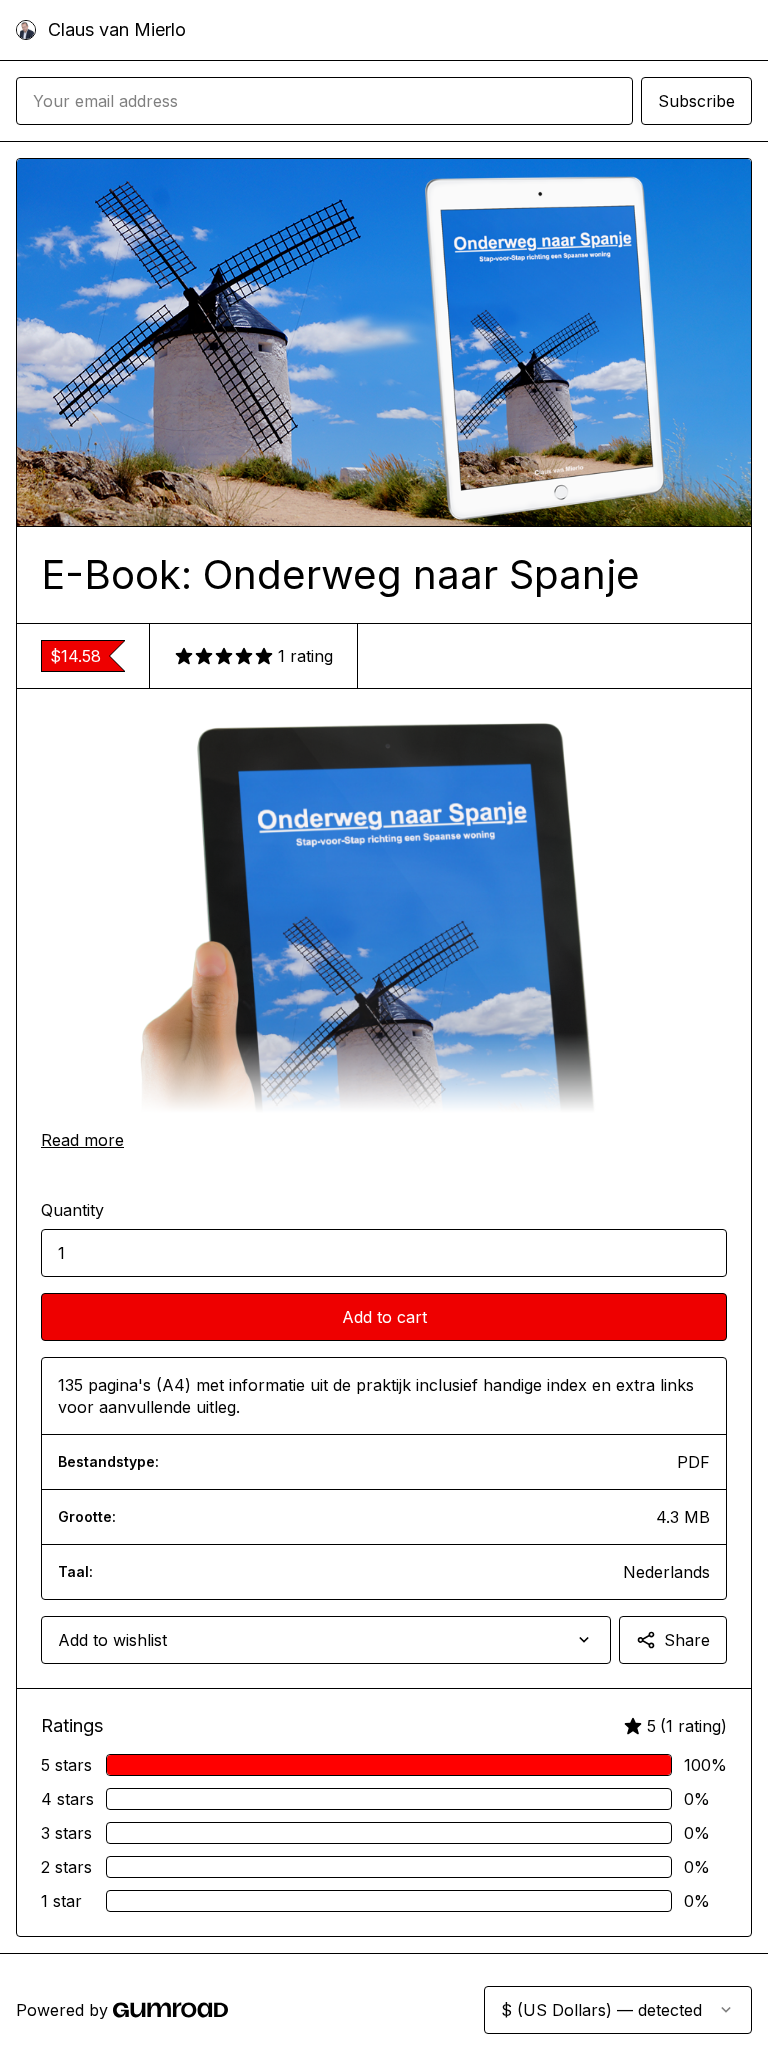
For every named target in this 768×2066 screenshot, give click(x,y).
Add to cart (384, 1317)
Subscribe (696, 101)
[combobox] (326, 1640)
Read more (82, 1140)
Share (687, 1640)
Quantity (72, 1210)
